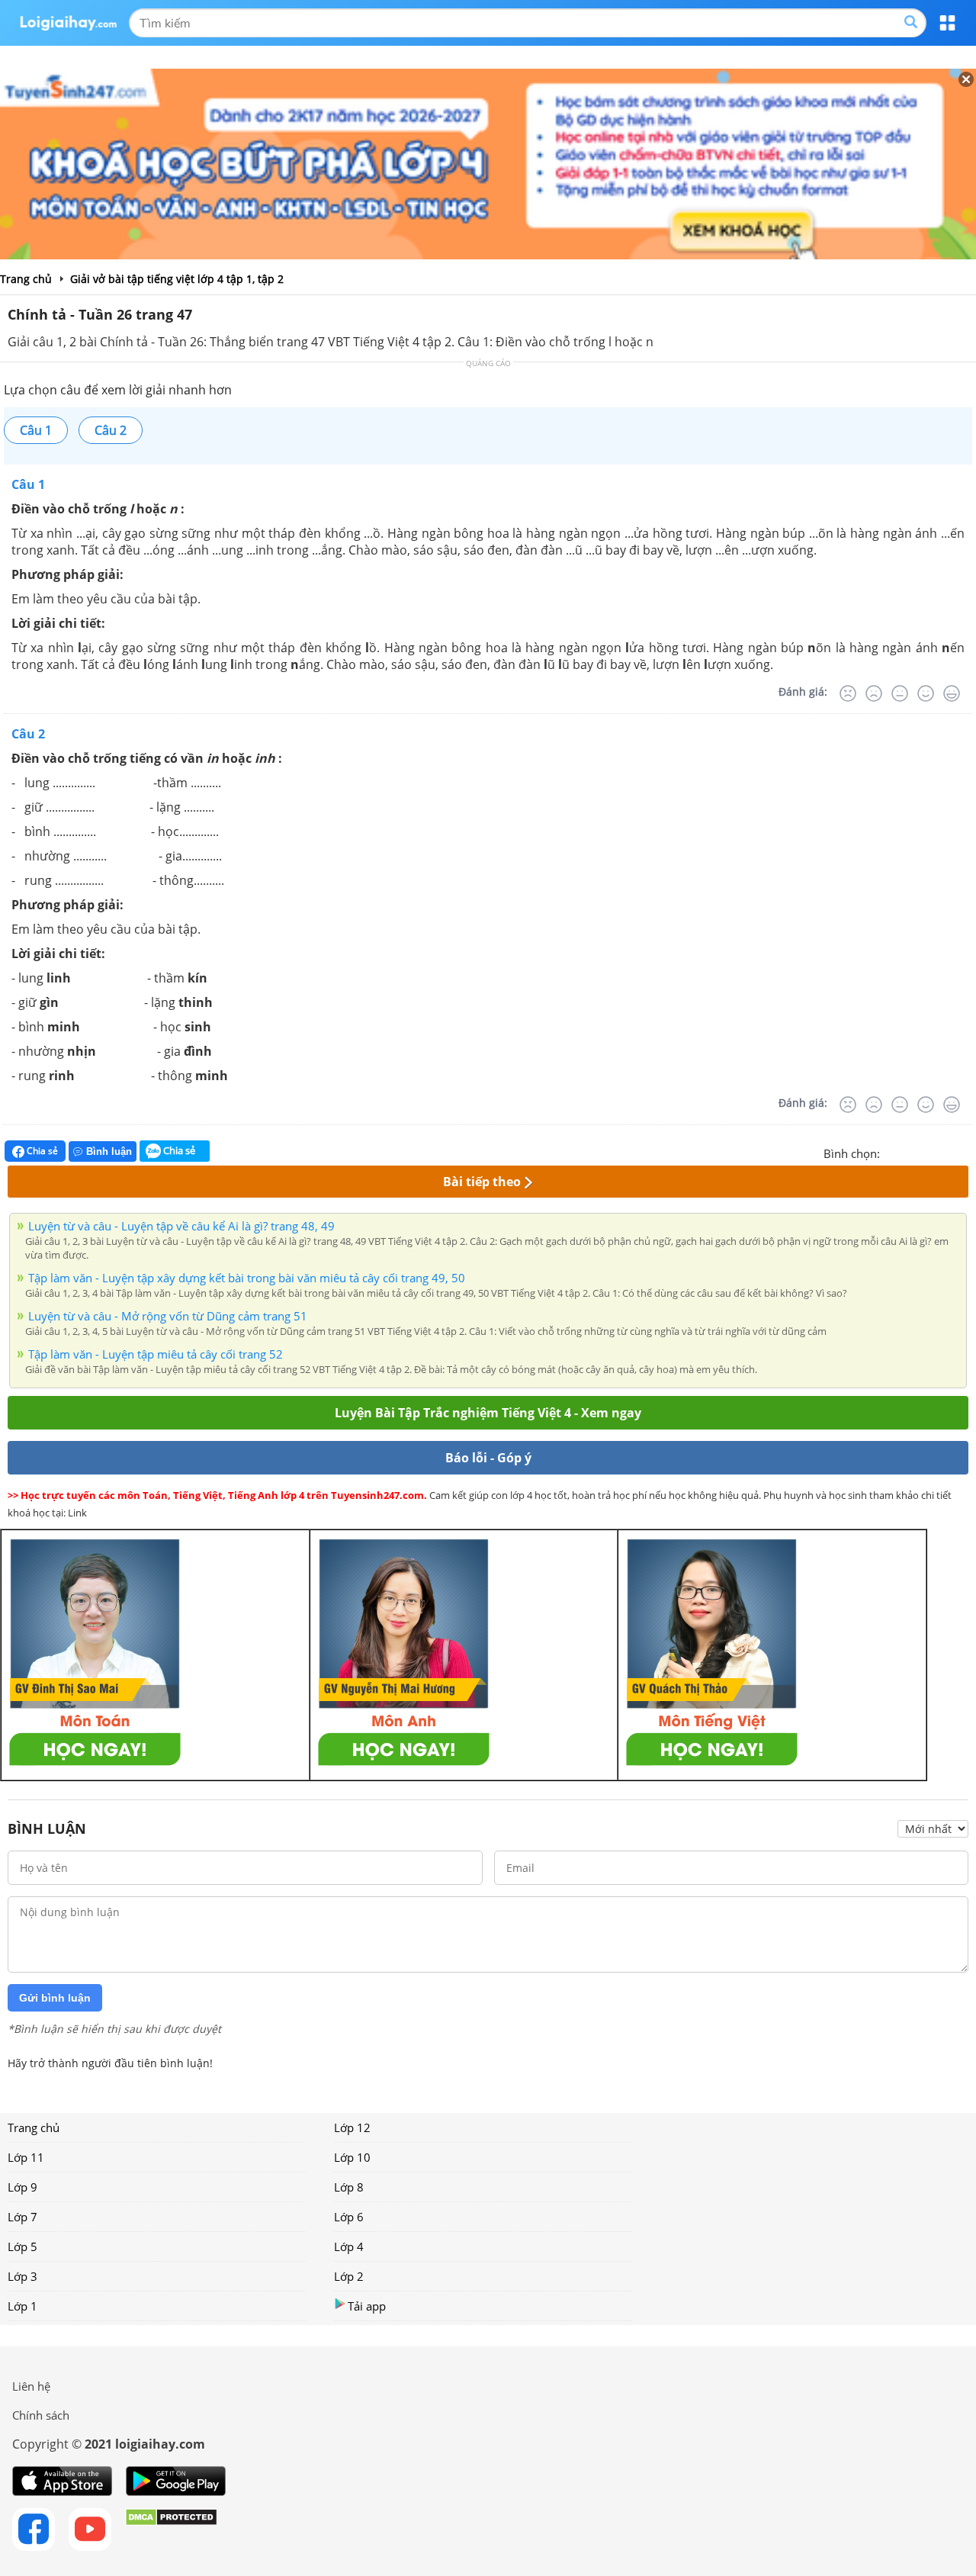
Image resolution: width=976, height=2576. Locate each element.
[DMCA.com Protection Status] (171, 2529)
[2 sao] (910, 1152)
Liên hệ (31, 2386)
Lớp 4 (349, 2246)
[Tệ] (874, 693)
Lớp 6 (349, 2217)
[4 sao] (947, 1152)
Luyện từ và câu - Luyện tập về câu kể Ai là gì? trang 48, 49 (181, 1226)
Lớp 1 (22, 2306)
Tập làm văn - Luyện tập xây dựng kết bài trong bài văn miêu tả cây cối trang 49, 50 (247, 1278)
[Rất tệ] (848, 693)
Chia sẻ (41, 1151)
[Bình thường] (900, 693)
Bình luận (109, 1151)
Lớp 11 (26, 2157)
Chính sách (41, 2415)
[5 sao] (965, 1152)
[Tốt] (926, 693)
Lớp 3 (22, 2276)
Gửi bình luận (55, 1998)
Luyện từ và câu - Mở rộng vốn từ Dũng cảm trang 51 (168, 1316)
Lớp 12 (352, 2127)
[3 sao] (929, 1152)
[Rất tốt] (952, 693)
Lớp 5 (22, 2246)
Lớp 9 (22, 2187)
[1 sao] (892, 1152)
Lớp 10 (352, 2157)
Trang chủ (34, 2127)
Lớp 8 (349, 2187)
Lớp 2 (349, 2276)
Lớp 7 (22, 2217)
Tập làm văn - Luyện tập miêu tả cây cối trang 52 (156, 1354)
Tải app (367, 2306)
